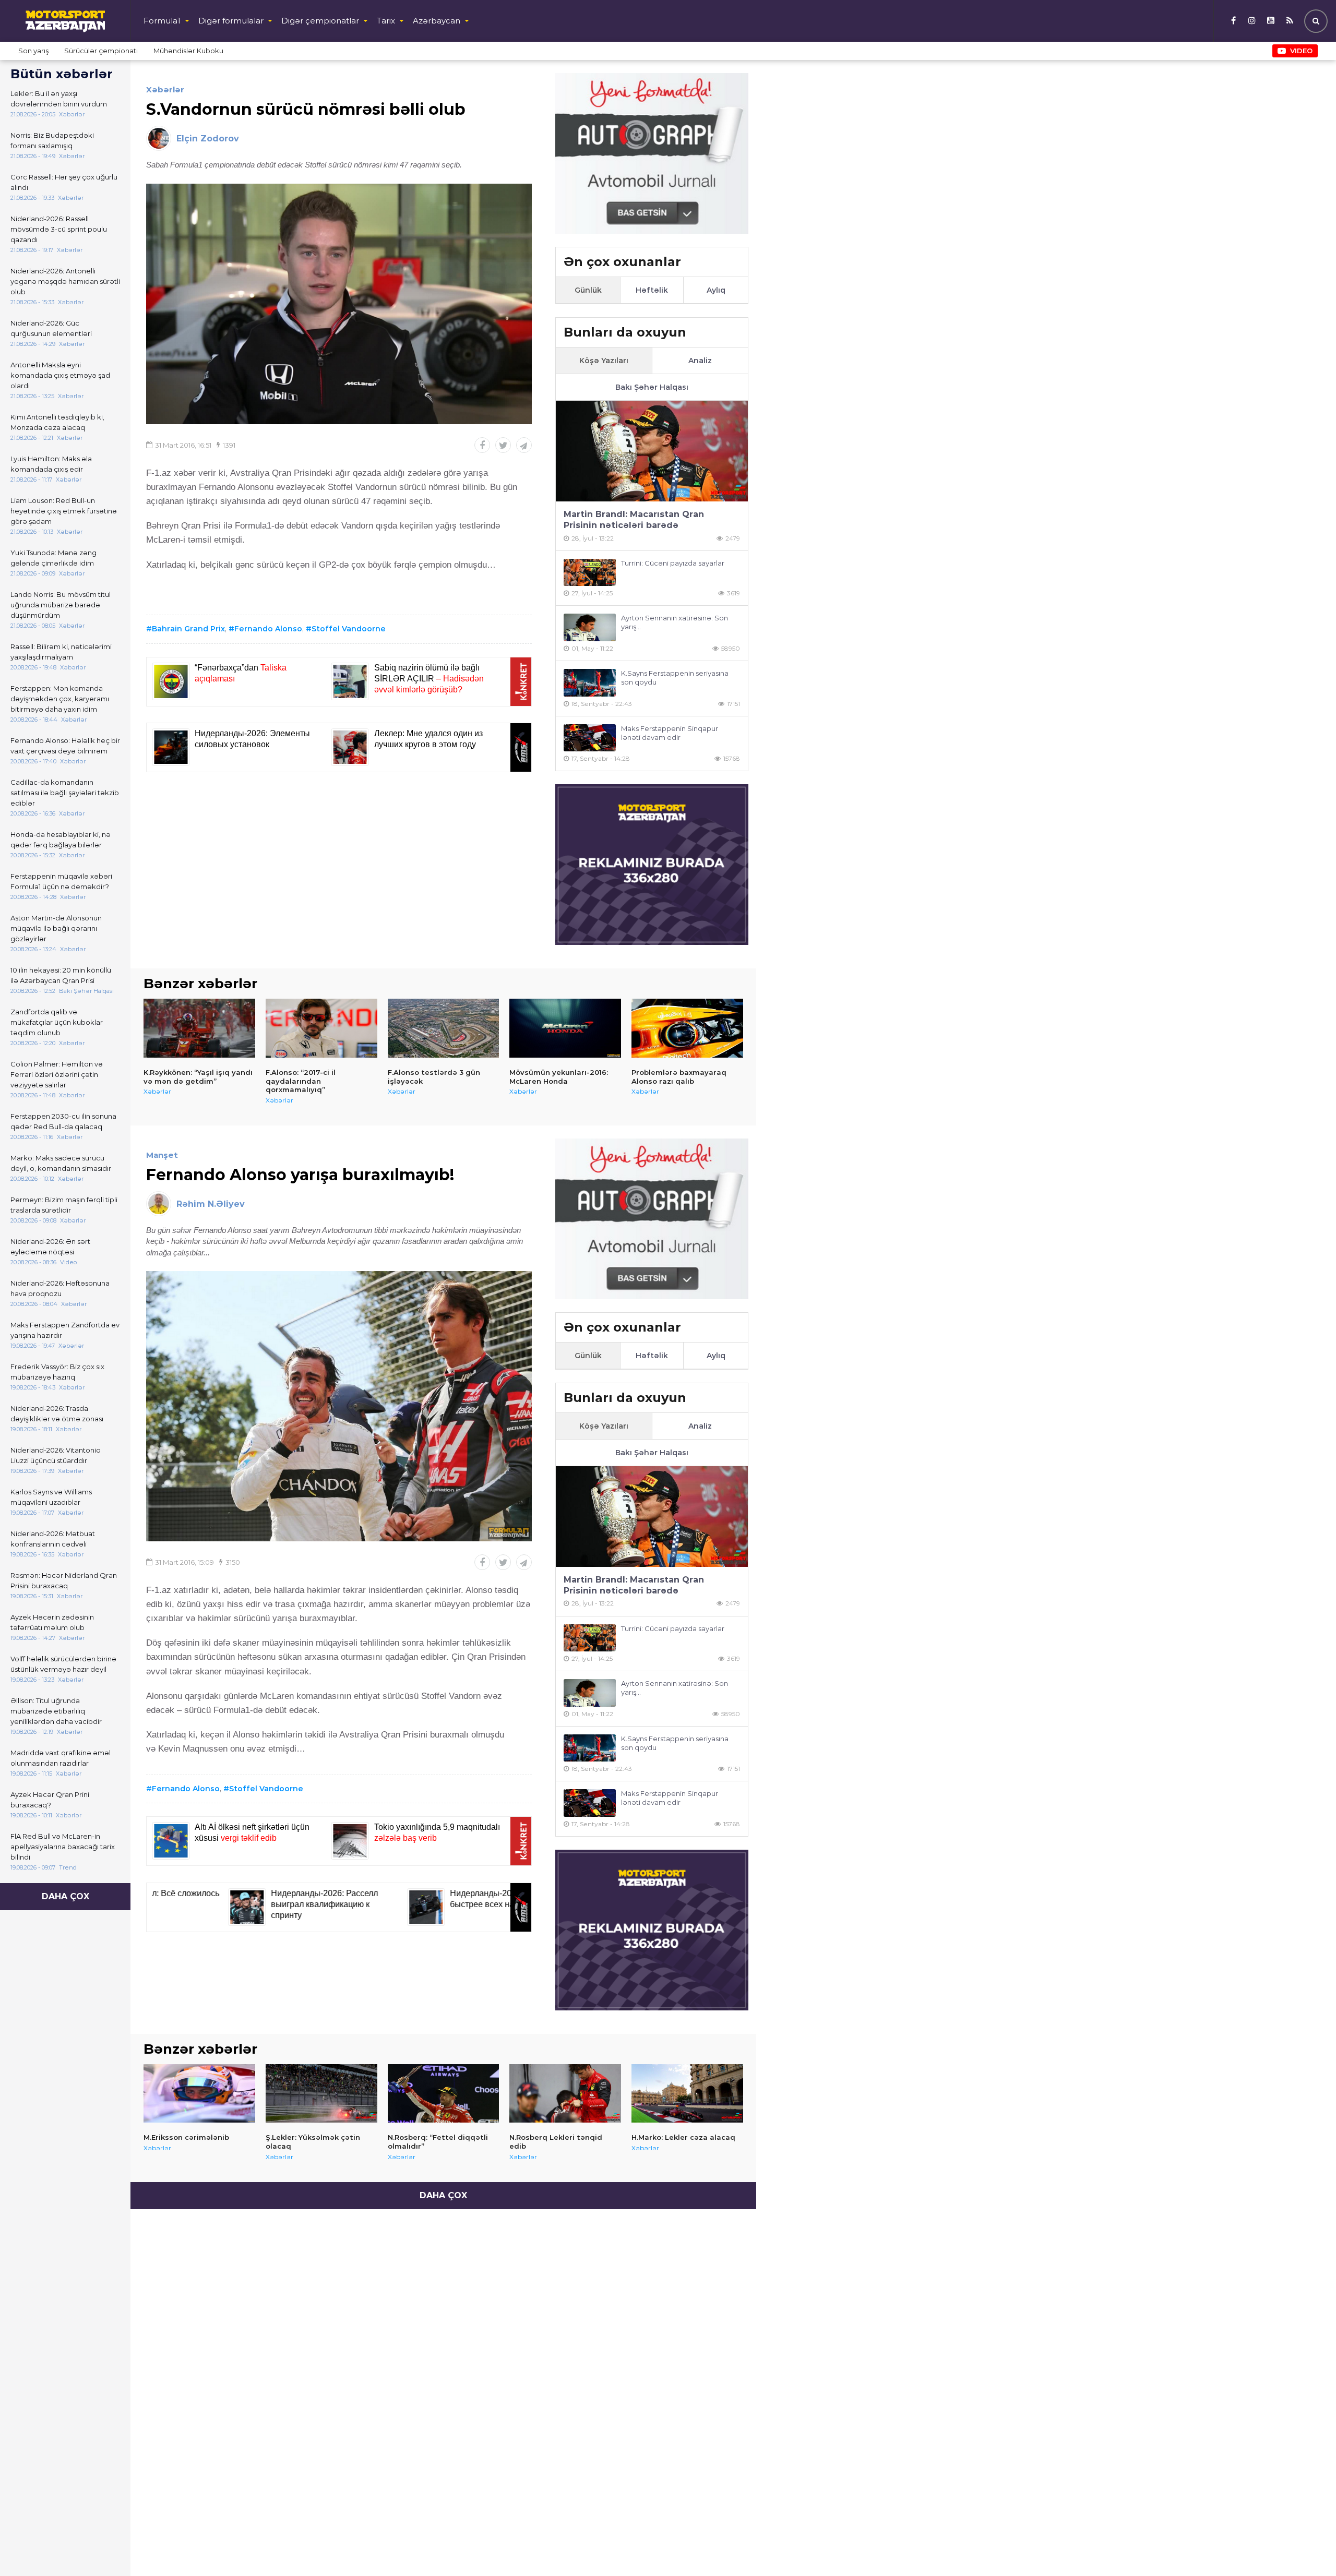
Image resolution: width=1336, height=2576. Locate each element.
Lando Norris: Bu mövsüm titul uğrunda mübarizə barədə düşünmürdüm (61, 605)
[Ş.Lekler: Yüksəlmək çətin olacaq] (321, 2093)
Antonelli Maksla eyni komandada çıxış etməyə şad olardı (60, 375)
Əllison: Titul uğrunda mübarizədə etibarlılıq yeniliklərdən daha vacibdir (56, 1711)
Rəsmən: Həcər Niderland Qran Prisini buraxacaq (64, 1580)
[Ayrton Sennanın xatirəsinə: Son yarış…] (590, 627)
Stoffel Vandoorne (349, 629)
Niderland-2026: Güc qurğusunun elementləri (51, 328)
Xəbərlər (165, 89)
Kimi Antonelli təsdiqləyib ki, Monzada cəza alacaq (57, 422)
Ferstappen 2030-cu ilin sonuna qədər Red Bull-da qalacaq (63, 1121)
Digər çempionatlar (320, 21)
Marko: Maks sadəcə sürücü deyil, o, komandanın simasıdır (61, 1163)
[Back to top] (1307, 2547)
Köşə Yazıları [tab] (604, 361)
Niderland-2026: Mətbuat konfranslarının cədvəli (53, 1539)
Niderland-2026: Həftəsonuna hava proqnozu (60, 1288)
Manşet (162, 1155)
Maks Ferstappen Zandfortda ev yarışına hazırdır (65, 1330)
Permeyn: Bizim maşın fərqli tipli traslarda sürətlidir (64, 1205)
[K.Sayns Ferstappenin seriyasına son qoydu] (590, 683)
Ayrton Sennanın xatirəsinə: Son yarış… (675, 622)
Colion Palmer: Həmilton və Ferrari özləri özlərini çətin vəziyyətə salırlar (57, 1074)
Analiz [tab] (700, 361)
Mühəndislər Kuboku (188, 51)
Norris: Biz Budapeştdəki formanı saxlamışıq (52, 140)
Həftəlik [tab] (652, 290)
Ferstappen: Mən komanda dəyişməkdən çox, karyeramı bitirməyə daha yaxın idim (60, 699)
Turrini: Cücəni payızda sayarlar (673, 563)
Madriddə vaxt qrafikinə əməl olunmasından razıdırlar (61, 1758)
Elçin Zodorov (208, 139)
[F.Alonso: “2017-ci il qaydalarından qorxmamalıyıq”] (321, 1028)
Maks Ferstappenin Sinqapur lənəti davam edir (670, 733)
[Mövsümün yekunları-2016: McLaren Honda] (565, 1028)
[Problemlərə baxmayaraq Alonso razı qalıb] (687, 1028)
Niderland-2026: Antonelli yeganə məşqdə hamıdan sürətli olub (65, 281)
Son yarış (33, 51)
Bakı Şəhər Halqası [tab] (652, 387)
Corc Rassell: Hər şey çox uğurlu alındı (64, 182)
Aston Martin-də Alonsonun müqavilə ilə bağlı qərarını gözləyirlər (56, 928)
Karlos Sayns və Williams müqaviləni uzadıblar (51, 1497)
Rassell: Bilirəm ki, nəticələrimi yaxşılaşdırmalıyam (61, 652)
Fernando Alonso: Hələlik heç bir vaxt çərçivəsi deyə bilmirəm (65, 746)
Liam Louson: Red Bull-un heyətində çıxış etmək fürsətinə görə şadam (64, 511)
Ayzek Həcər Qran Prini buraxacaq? (50, 1800)
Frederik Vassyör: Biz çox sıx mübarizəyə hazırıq (57, 1372)
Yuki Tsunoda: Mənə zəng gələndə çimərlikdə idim (53, 558)
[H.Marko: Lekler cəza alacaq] (687, 2093)
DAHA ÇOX (65, 1896)
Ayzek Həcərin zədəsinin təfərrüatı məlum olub (52, 1622)
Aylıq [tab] (716, 290)
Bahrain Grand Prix (188, 629)
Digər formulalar (231, 21)
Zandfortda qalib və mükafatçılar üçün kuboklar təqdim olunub (57, 1022)
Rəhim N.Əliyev (211, 1204)
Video (1301, 51)
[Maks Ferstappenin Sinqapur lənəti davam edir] (590, 738)
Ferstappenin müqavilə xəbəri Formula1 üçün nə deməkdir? (61, 881)
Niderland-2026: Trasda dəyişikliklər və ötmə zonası (57, 1413)
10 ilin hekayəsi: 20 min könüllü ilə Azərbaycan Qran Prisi (61, 975)
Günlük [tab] (588, 290)
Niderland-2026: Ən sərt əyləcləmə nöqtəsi (50, 1247)
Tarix (386, 21)
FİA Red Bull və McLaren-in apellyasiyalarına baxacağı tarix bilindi (63, 1847)
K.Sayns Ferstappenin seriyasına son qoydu (675, 678)
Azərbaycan (437, 21)
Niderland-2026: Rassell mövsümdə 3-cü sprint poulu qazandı (59, 229)
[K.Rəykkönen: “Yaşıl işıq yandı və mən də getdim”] (199, 1028)
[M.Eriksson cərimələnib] (199, 2093)
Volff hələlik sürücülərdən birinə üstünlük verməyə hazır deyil (63, 1664)
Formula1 (162, 21)
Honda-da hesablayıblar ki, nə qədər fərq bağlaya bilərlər (61, 840)
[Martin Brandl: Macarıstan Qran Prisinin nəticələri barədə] (652, 451)
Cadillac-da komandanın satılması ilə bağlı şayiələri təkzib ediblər (65, 793)
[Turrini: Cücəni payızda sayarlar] (590, 573)
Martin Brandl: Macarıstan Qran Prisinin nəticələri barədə (634, 520)
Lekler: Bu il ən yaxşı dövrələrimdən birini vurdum (59, 99)
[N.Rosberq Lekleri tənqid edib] (565, 2093)
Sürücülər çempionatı (101, 51)
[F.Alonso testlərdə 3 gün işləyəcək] (444, 1028)
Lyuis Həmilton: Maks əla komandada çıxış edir (51, 464)
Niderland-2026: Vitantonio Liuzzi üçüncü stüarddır (56, 1455)
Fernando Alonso (268, 629)
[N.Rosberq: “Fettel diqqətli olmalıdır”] (444, 2093)
